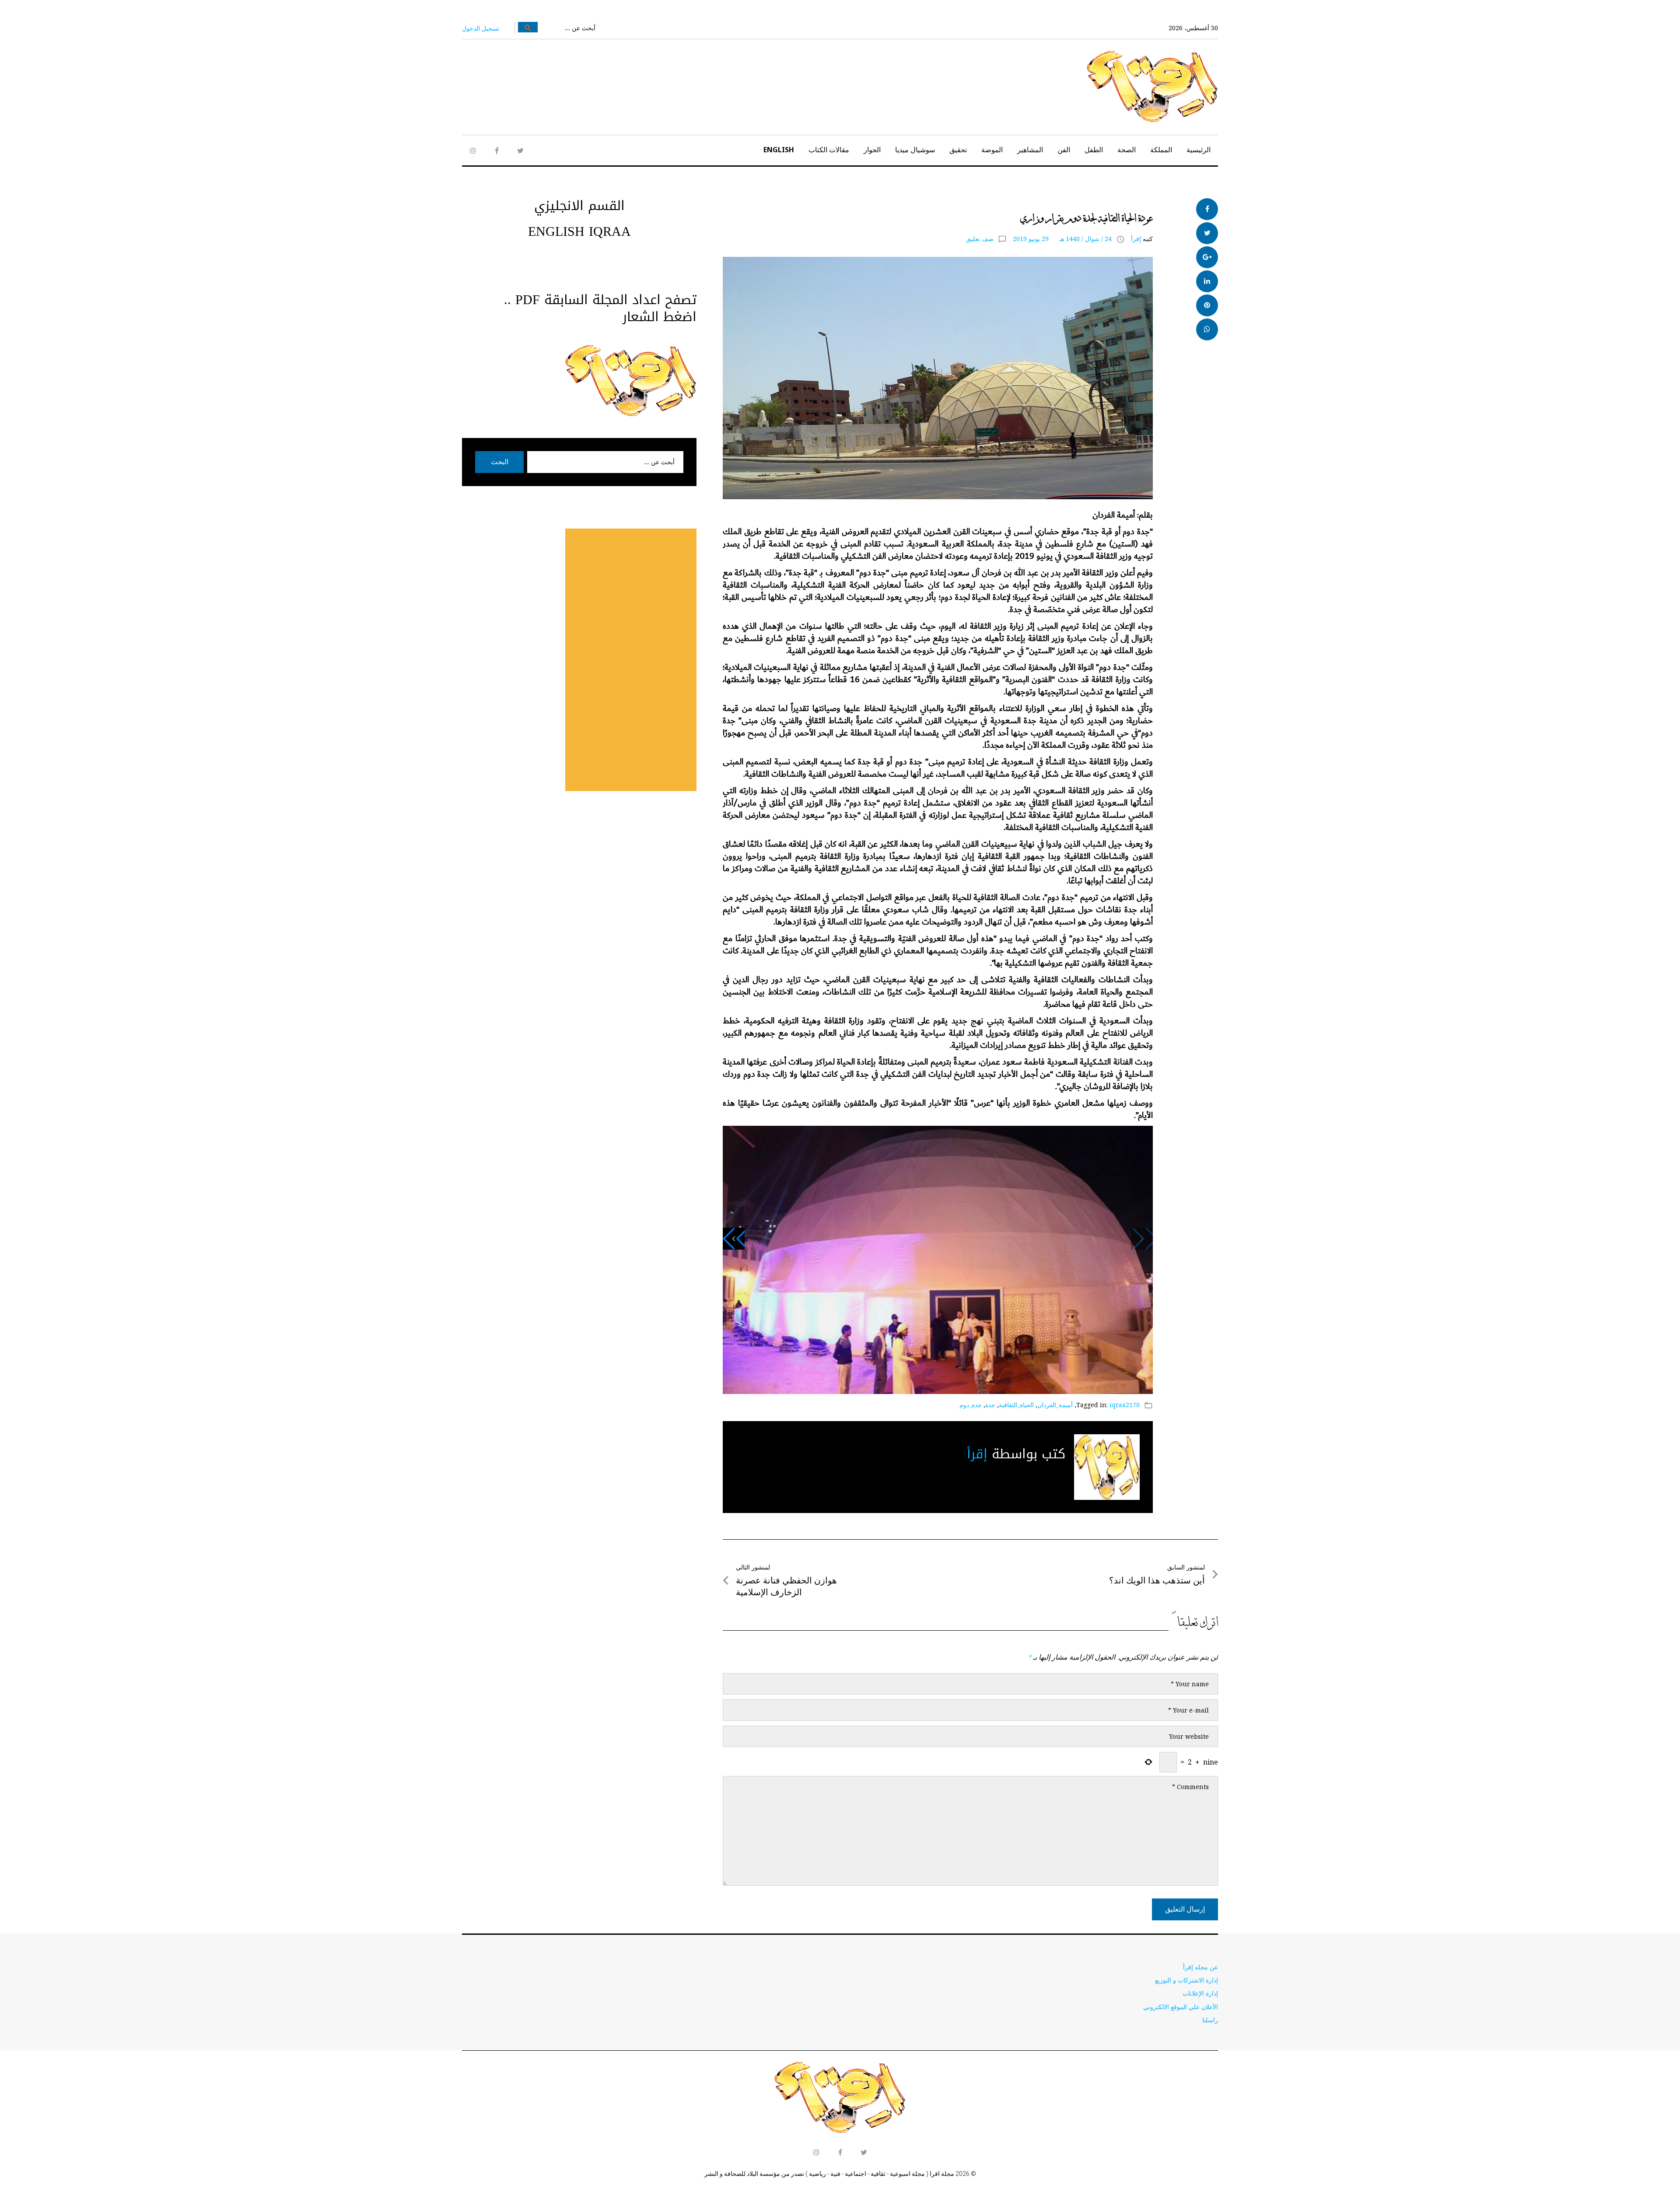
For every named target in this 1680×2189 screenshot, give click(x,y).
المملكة (1161, 150)
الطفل (1094, 150)
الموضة (992, 150)
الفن (1064, 150)
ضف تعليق (980, 239)
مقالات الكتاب (829, 150)
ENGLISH (779, 150)
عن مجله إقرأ (1200, 1967)
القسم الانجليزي (579, 206)
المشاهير (1030, 150)
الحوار (872, 150)
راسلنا (1210, 2020)
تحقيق (958, 150)
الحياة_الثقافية (1016, 1405)
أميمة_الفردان (1055, 1405)
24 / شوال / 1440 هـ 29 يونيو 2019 (1062, 239)
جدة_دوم (971, 1405)
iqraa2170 (1125, 1405)
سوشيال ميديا (915, 150)
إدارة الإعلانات (1200, 1993)
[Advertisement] (631, 660)
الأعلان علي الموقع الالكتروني (1181, 2007)
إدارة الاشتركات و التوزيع (1186, 1980)
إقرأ (1136, 239)
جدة (990, 1405)
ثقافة (1143, 203)
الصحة (1127, 150)
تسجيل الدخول (481, 28)
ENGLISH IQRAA (579, 231)
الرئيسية (1199, 150)
